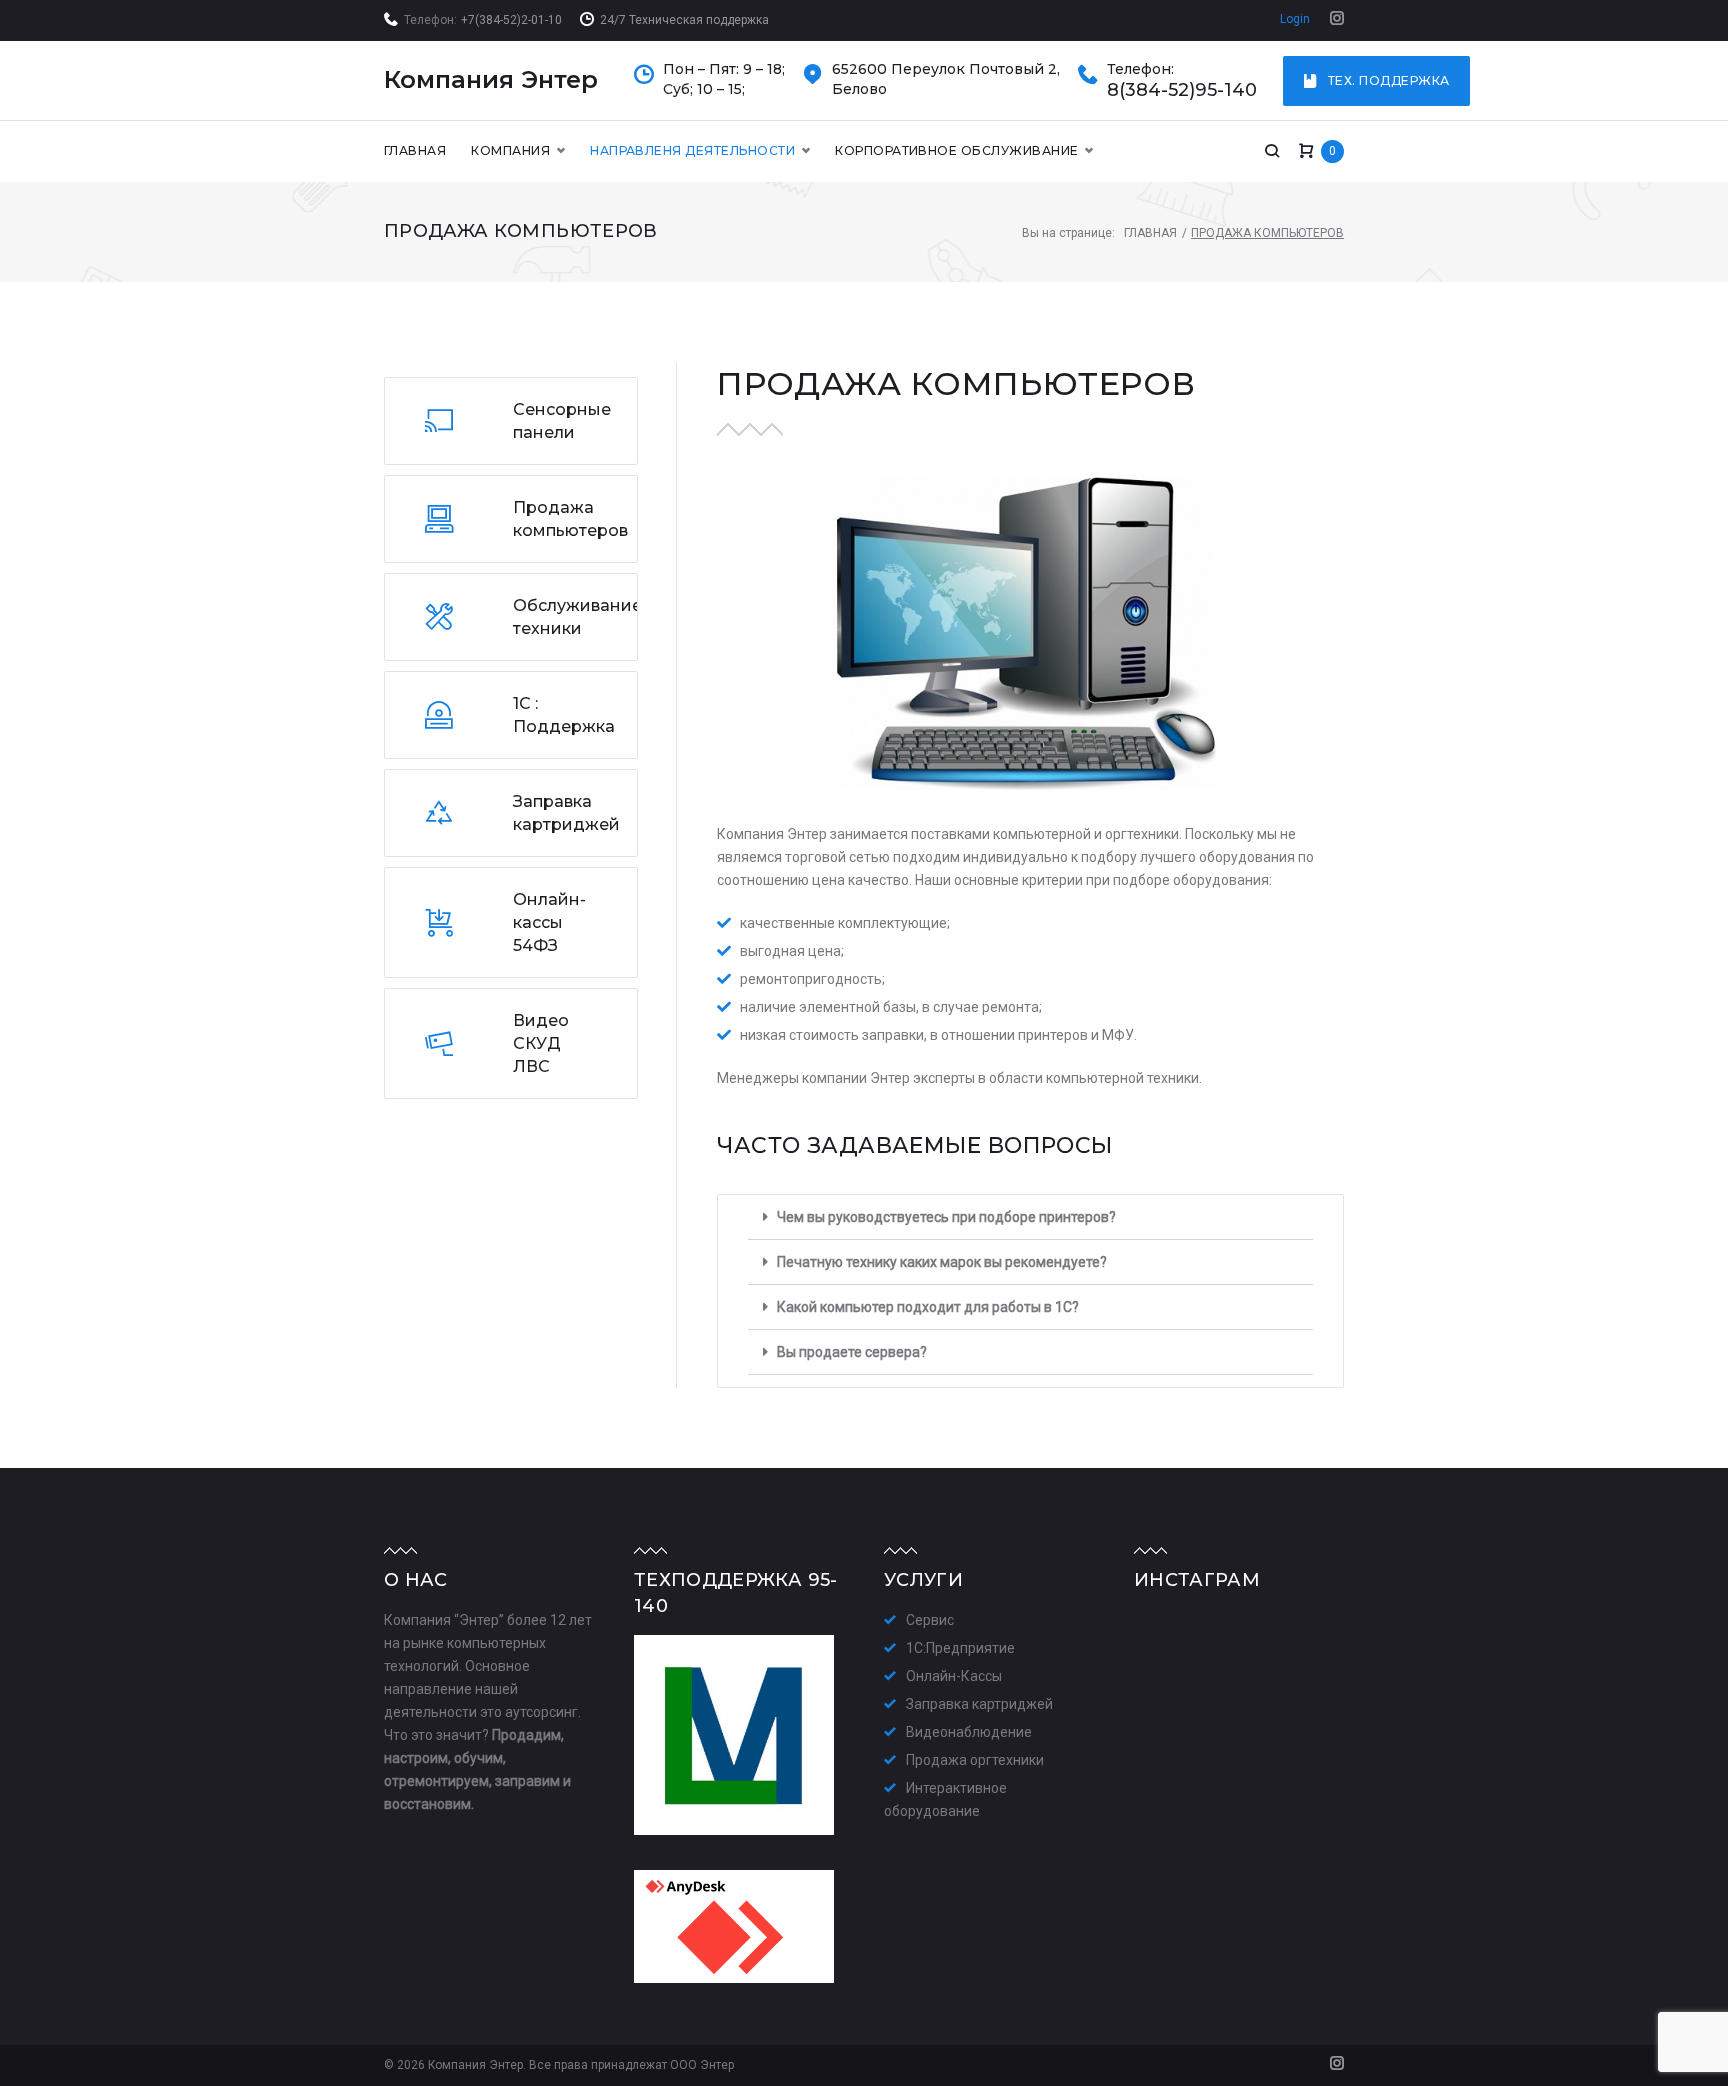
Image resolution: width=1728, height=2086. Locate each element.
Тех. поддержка (1389, 80)
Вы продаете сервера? (852, 1352)
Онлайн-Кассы (954, 1676)
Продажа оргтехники (975, 1760)
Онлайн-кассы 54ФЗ (549, 922)
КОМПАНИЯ (510, 150)
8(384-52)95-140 (1182, 90)
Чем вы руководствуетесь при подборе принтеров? (946, 1217)
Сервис (930, 1620)
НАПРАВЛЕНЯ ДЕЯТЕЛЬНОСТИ (692, 150)
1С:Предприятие (960, 1648)
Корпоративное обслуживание (956, 150)
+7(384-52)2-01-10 (511, 20)
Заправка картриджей (979, 1704)
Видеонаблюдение (969, 1732)
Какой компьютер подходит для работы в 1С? (928, 1307)
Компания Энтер (491, 79)
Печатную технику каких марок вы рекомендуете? (942, 1262)
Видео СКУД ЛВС (541, 1043)
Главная (415, 150)
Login (1295, 19)
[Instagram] (1337, 19)
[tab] (1030, 1217)
